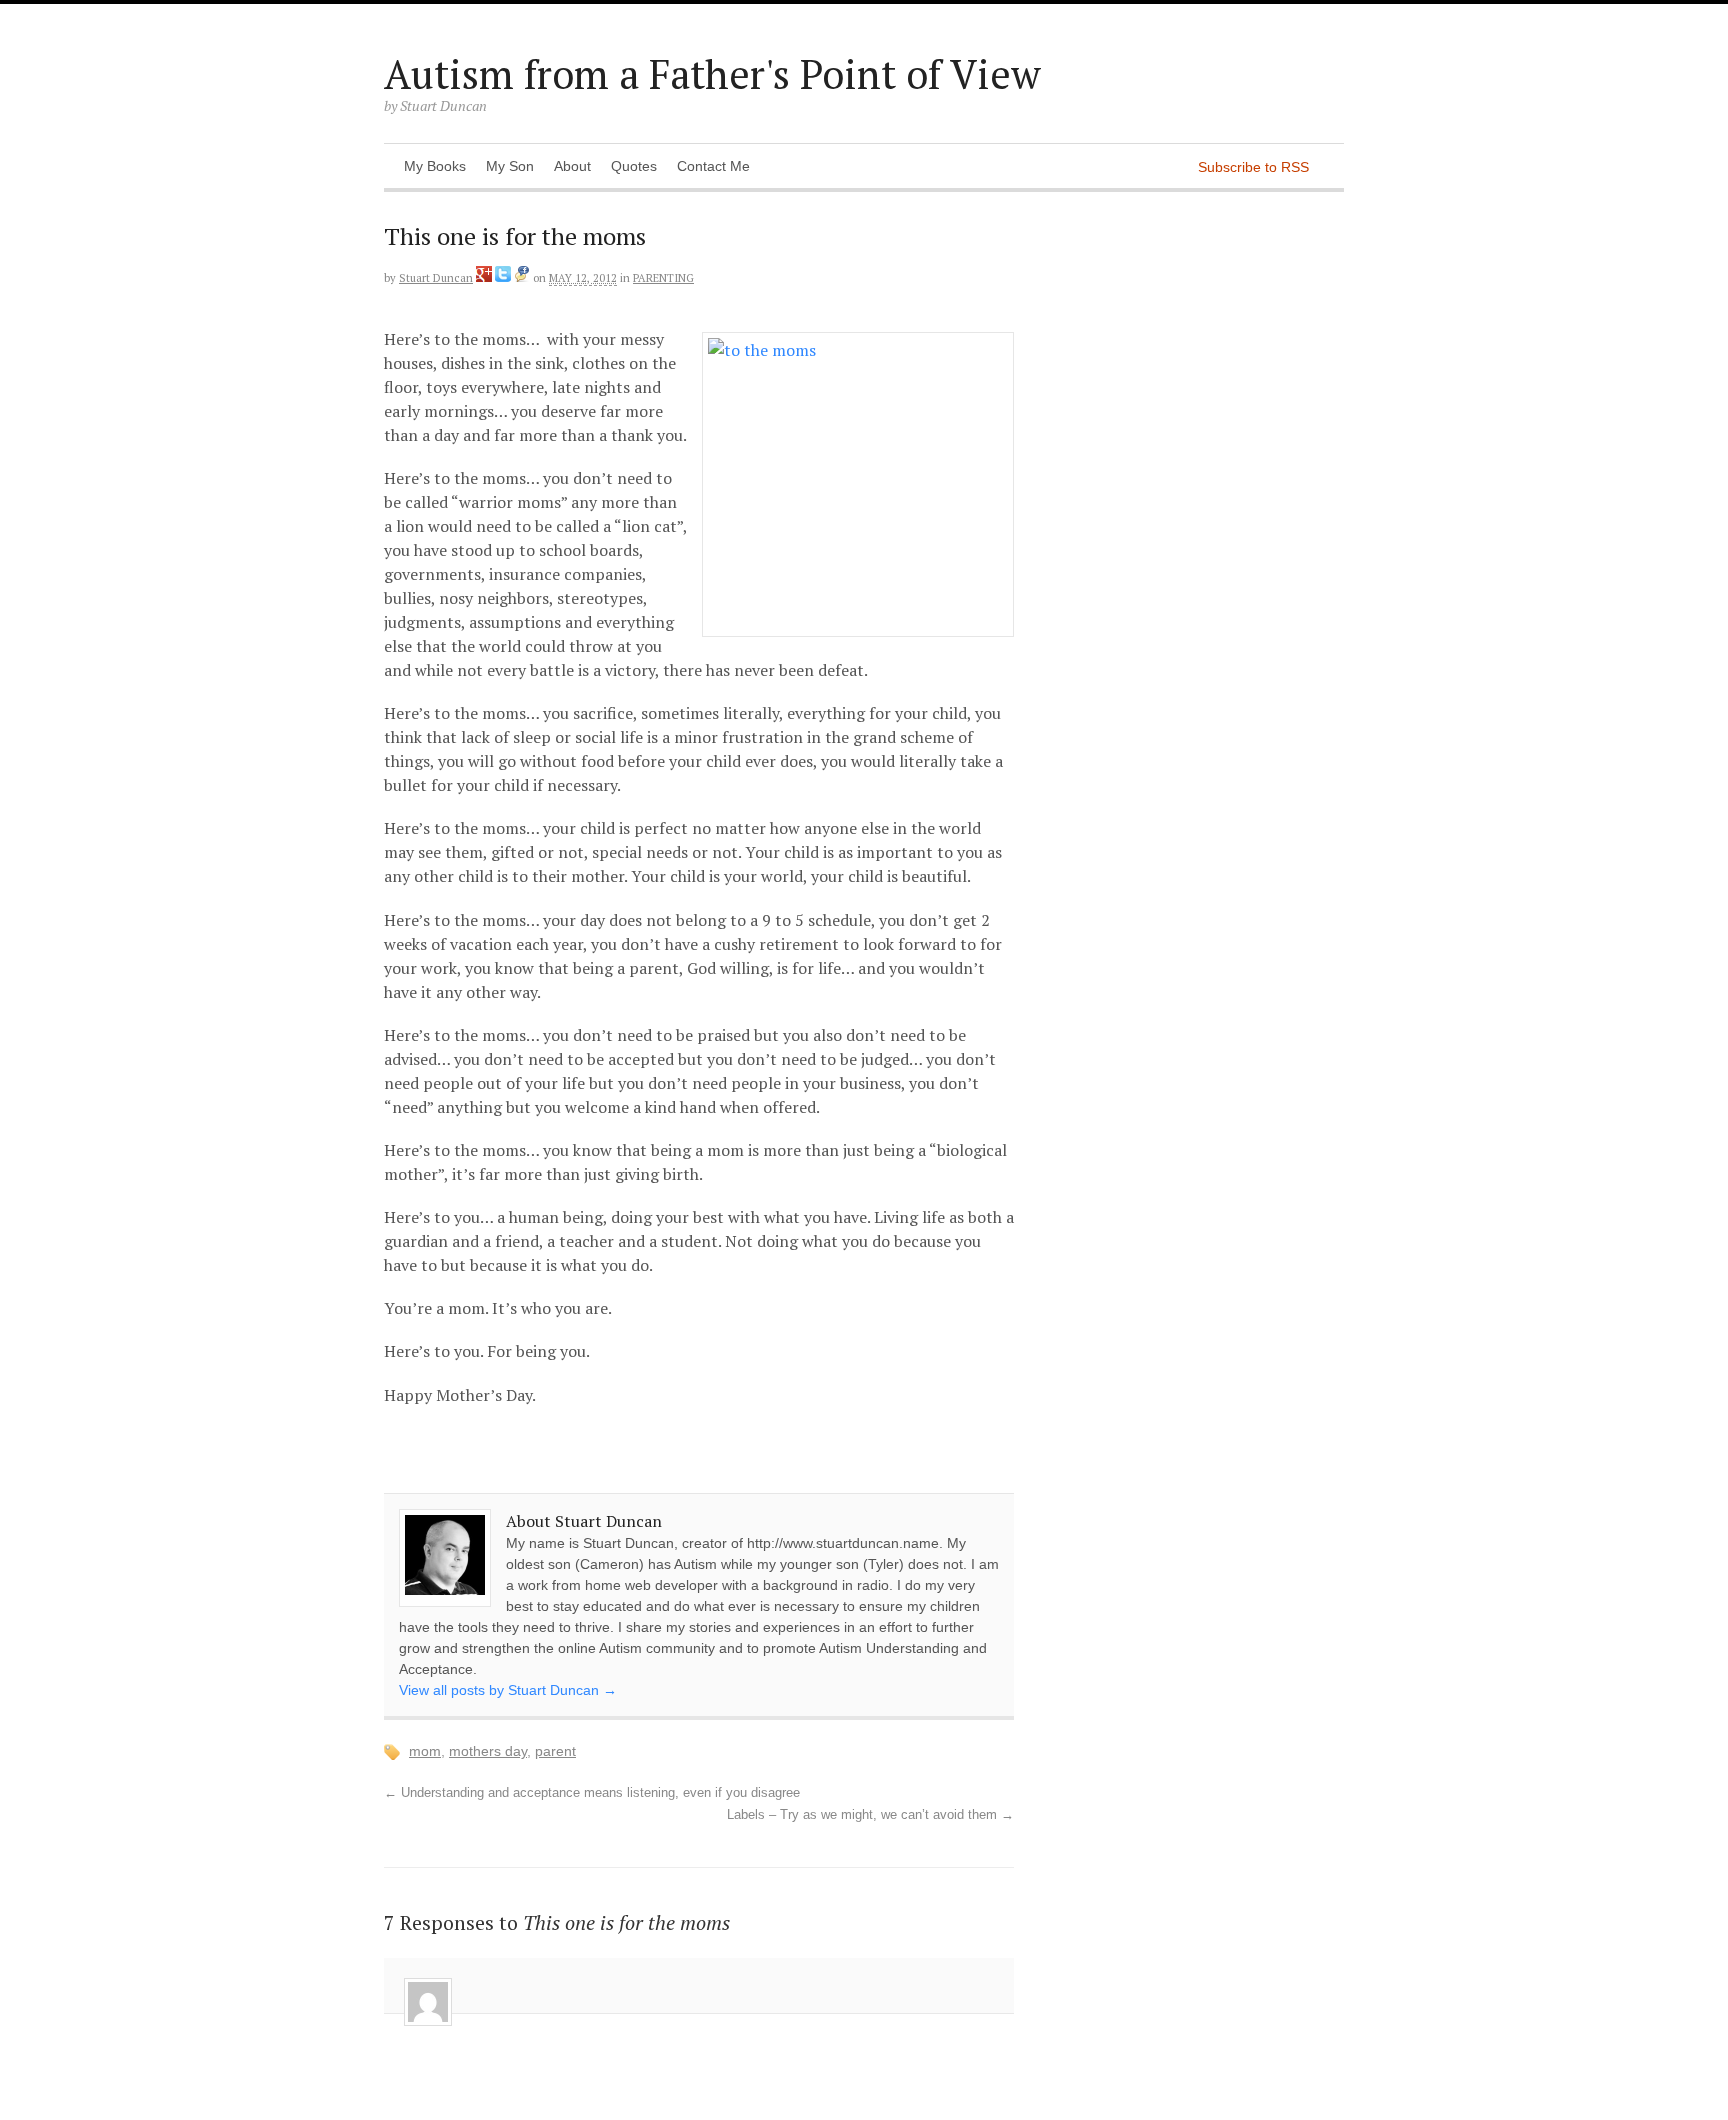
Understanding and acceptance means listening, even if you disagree (592, 1793)
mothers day (488, 1751)
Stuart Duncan (436, 278)
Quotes (634, 166)
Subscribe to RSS (1253, 167)
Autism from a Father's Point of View (712, 73)
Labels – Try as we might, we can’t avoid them (870, 1815)
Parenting (663, 278)
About (572, 166)
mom (425, 1751)
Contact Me (713, 166)
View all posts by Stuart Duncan (508, 1690)
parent (555, 1751)
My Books (435, 166)
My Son (510, 166)
